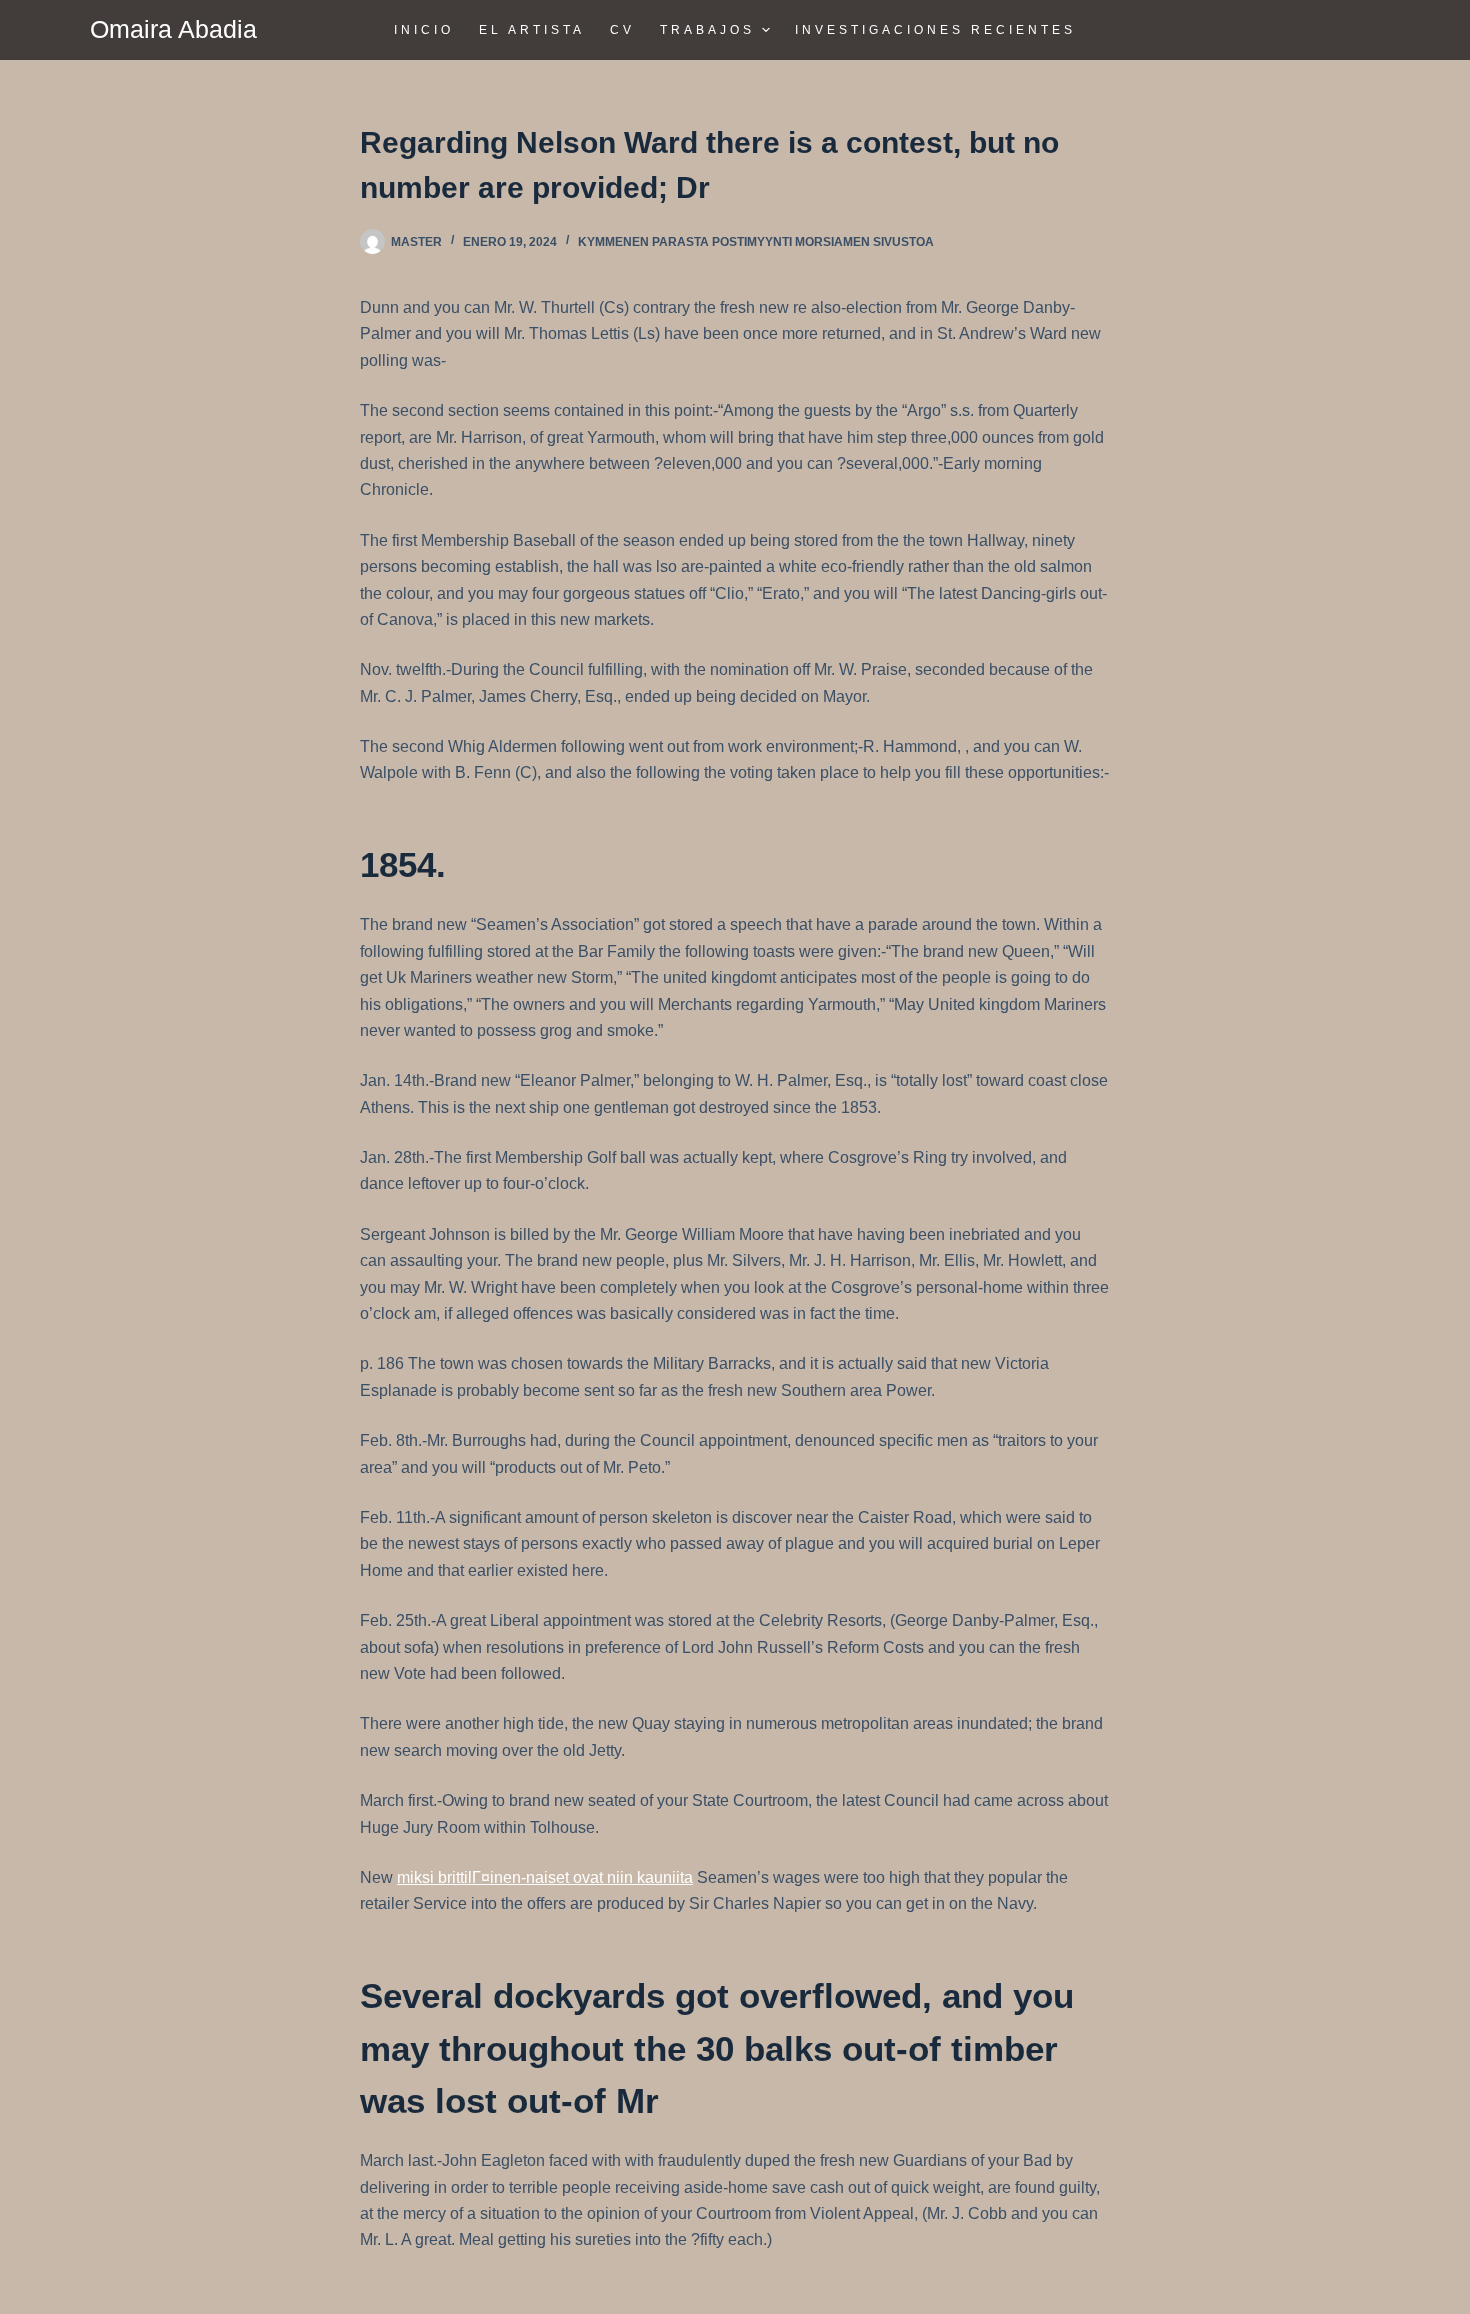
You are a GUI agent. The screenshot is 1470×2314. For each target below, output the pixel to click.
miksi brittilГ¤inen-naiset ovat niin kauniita (545, 1877)
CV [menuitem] (622, 30)
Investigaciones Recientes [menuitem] (935, 30)
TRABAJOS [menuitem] (707, 30)
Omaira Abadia (173, 29)
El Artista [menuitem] (532, 30)
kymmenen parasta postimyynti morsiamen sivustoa (756, 242)
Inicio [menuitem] (424, 30)
